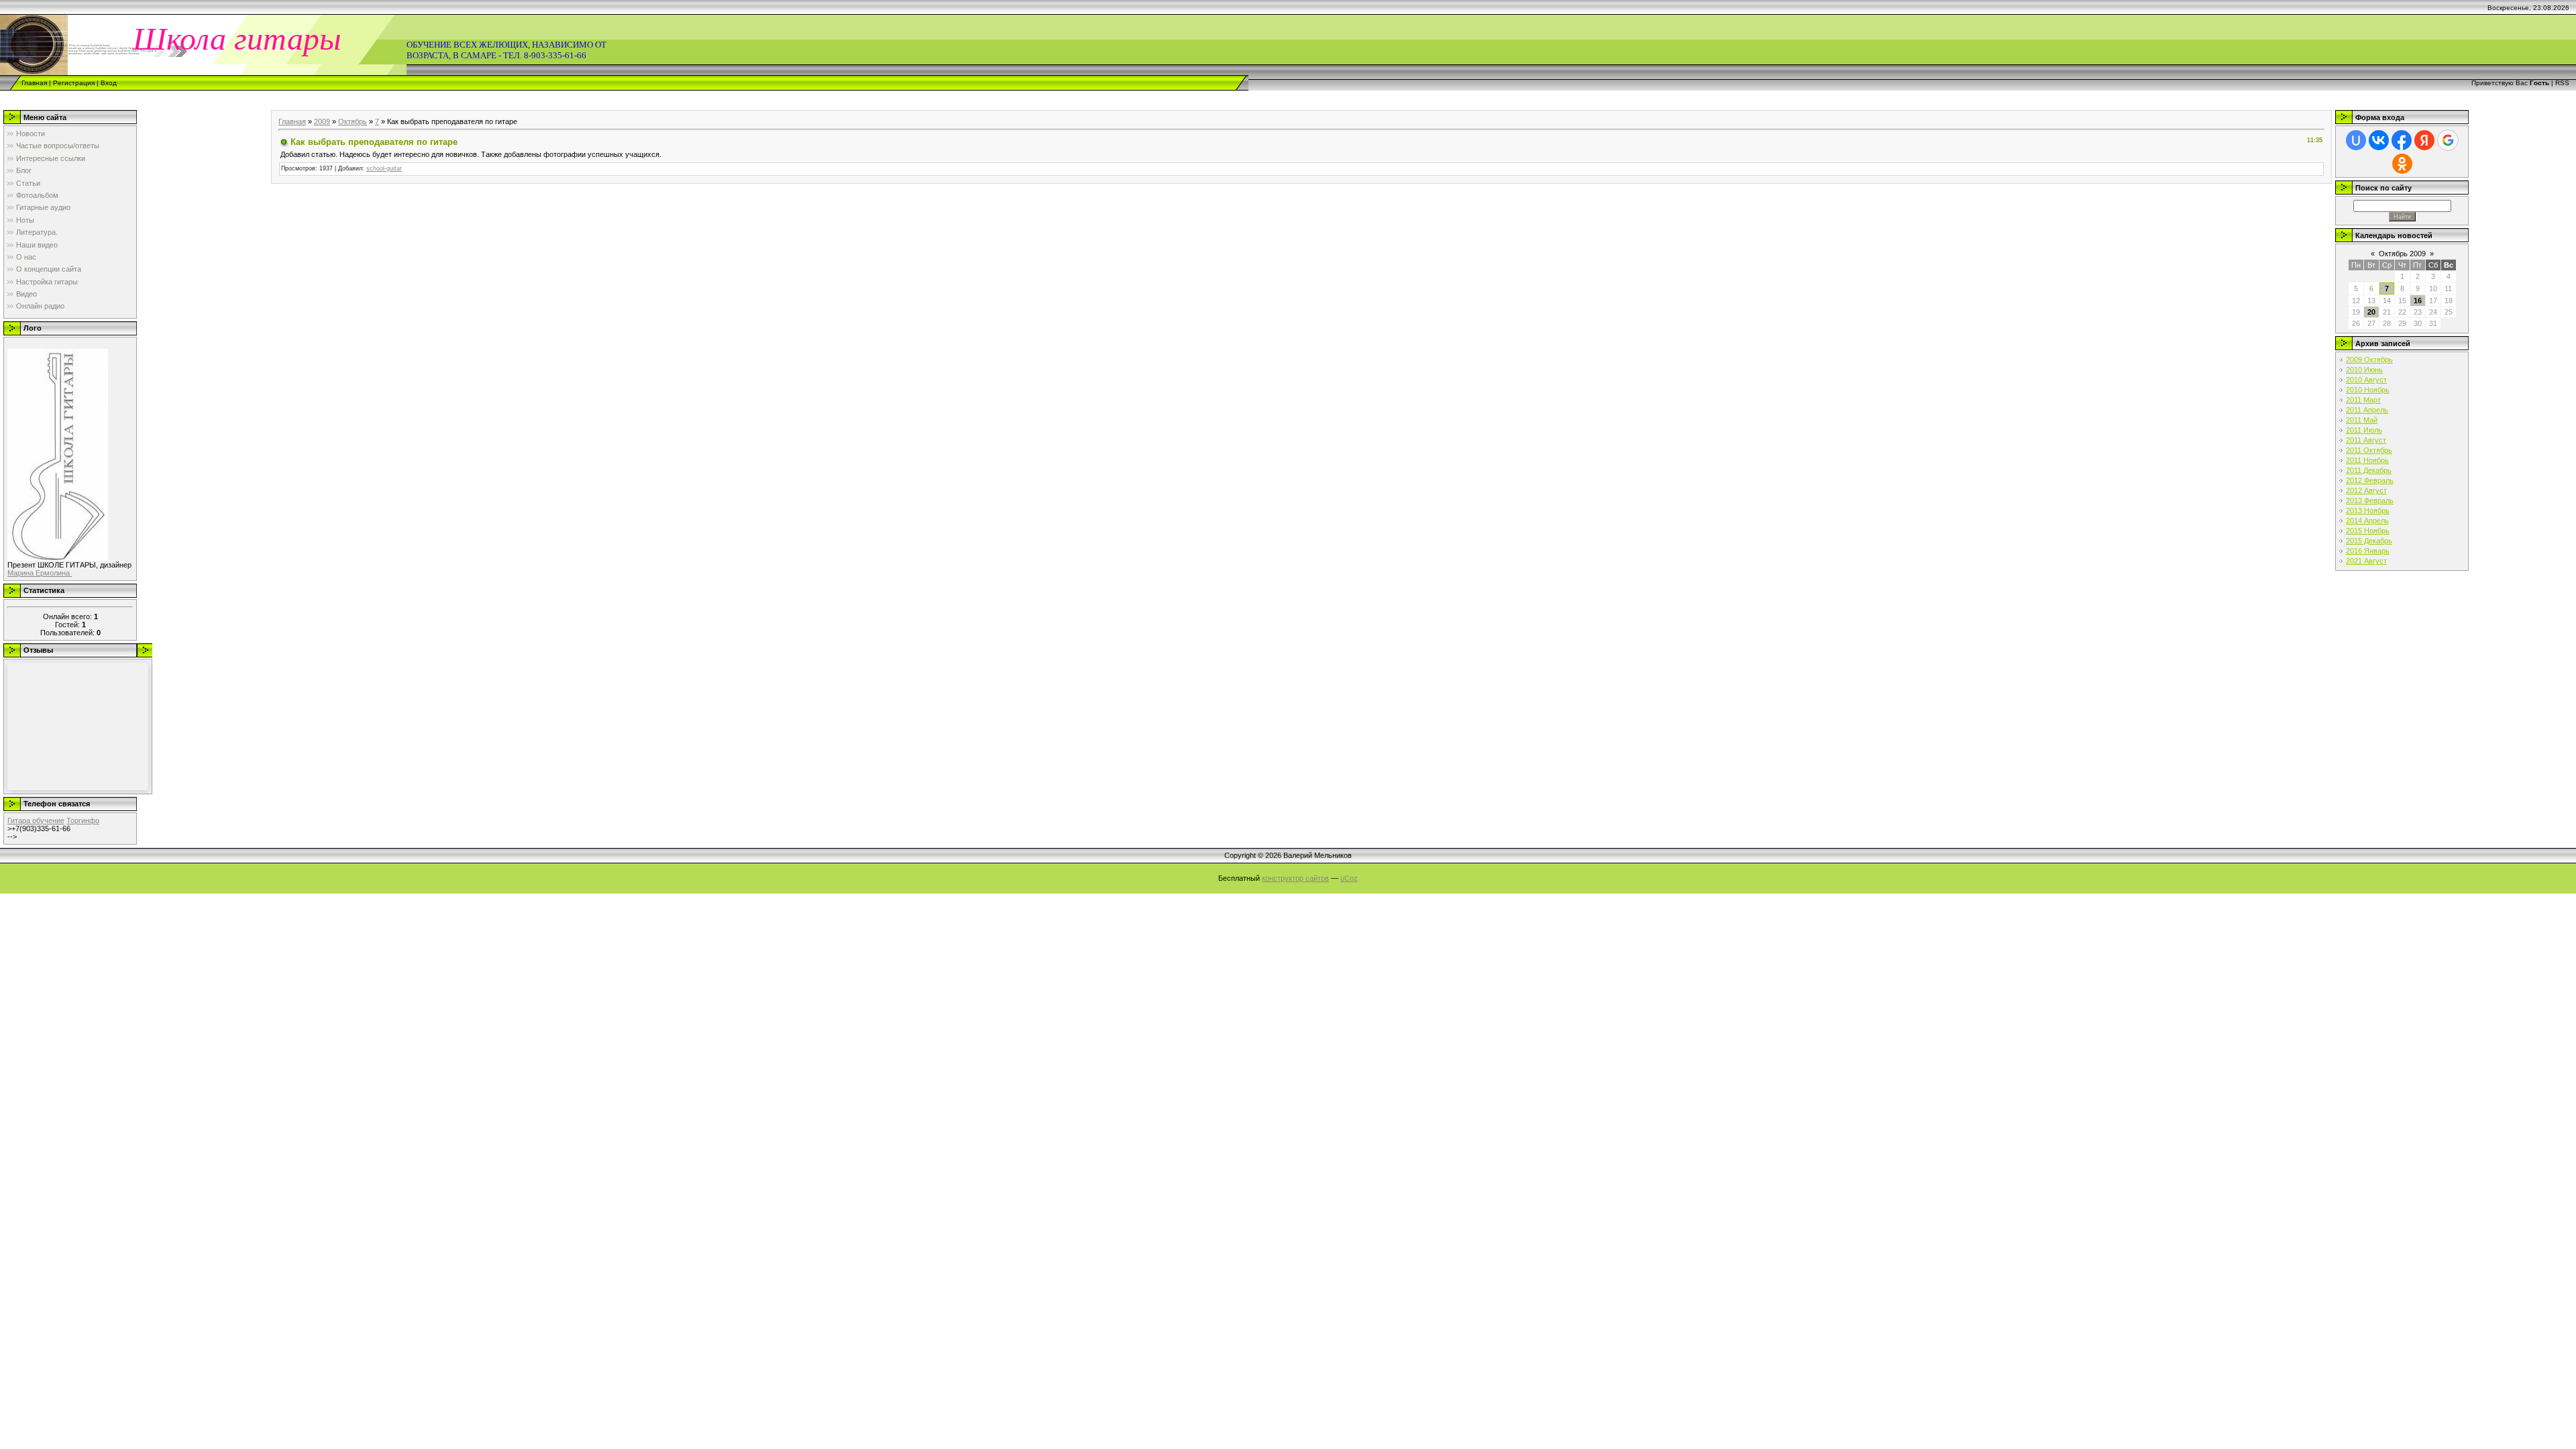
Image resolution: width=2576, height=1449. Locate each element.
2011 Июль (2364, 430)
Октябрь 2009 (2402, 254)
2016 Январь (2368, 551)
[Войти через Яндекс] (2424, 140)
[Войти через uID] (2356, 140)
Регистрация (74, 83)
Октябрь (353, 121)
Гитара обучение (36, 820)
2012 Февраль (2370, 480)
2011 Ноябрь (2367, 460)
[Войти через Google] (2448, 140)
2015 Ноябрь (2368, 531)
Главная (34, 83)
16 (2418, 301)
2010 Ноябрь (2368, 390)
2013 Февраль (2370, 500)
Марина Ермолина (40, 573)
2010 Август (2366, 380)
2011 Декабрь (2369, 470)
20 (2371, 312)
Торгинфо (83, 820)
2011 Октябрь (2369, 450)
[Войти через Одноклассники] (2402, 164)
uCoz (1349, 878)
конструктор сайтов (1295, 878)
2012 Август (2366, 490)
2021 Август (2366, 561)
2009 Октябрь (2369, 360)
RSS (2562, 83)
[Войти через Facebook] (2402, 140)
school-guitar (384, 168)
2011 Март (2363, 400)
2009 (322, 121)
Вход (109, 83)
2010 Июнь (2364, 370)
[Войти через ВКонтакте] (2379, 140)
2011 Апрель (2367, 410)
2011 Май (2362, 420)
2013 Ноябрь (2368, 511)
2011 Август (2366, 440)
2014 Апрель (2367, 521)
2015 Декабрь (2369, 541)
